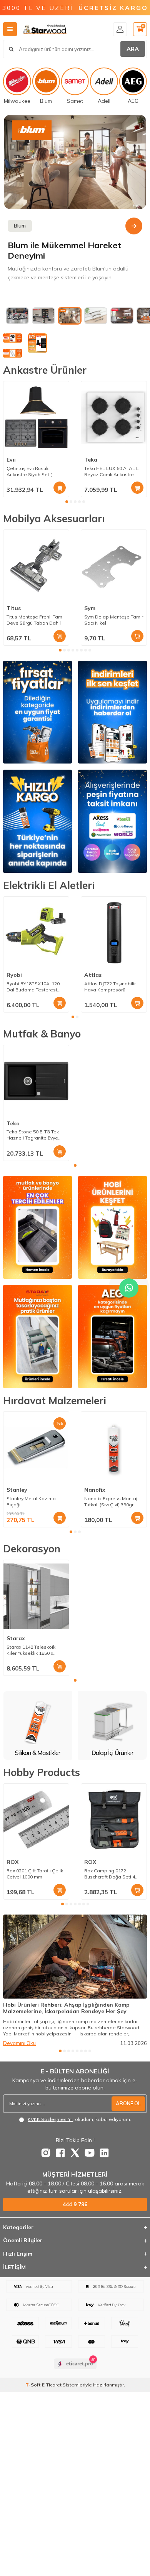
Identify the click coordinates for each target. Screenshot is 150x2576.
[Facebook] (60, 2153)
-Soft (34, 2385)
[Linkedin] (104, 2153)
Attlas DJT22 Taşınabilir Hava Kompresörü (110, 987)
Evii (11, 460)
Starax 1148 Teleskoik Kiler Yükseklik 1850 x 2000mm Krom (31, 1650)
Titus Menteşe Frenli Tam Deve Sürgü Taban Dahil (34, 620)
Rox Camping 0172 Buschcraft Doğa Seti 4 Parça (110, 1874)
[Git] (134, 226)
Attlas (93, 975)
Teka (91, 460)
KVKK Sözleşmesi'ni (50, 2119)
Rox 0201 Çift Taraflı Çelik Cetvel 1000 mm (35, 1874)
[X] (75, 2153)
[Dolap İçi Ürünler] (38, 1725)
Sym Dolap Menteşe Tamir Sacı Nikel (114, 620)
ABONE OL (128, 2103)
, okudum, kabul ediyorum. (79, 2119)
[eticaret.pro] (75, 2370)
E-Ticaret (52, 2385)
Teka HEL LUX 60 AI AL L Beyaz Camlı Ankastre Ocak (112, 472)
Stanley (17, 1490)
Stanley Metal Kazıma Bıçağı (31, 1502)
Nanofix (95, 1490)
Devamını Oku (19, 2043)
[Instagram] (46, 2153)
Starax (16, 1638)
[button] (67, 502)
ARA (133, 49)
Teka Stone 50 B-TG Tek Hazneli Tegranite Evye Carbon (33, 1135)
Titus (14, 608)
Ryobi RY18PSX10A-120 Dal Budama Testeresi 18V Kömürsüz (33, 987)
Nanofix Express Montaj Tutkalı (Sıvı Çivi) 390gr (111, 1502)
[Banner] (75, 162)
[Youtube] (90, 2153)
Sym (90, 608)
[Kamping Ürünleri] (113, 1725)
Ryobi (14, 975)
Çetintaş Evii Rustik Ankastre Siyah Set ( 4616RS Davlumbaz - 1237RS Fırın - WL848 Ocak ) (30, 472)
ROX (12, 1862)
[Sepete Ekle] (60, 488)
